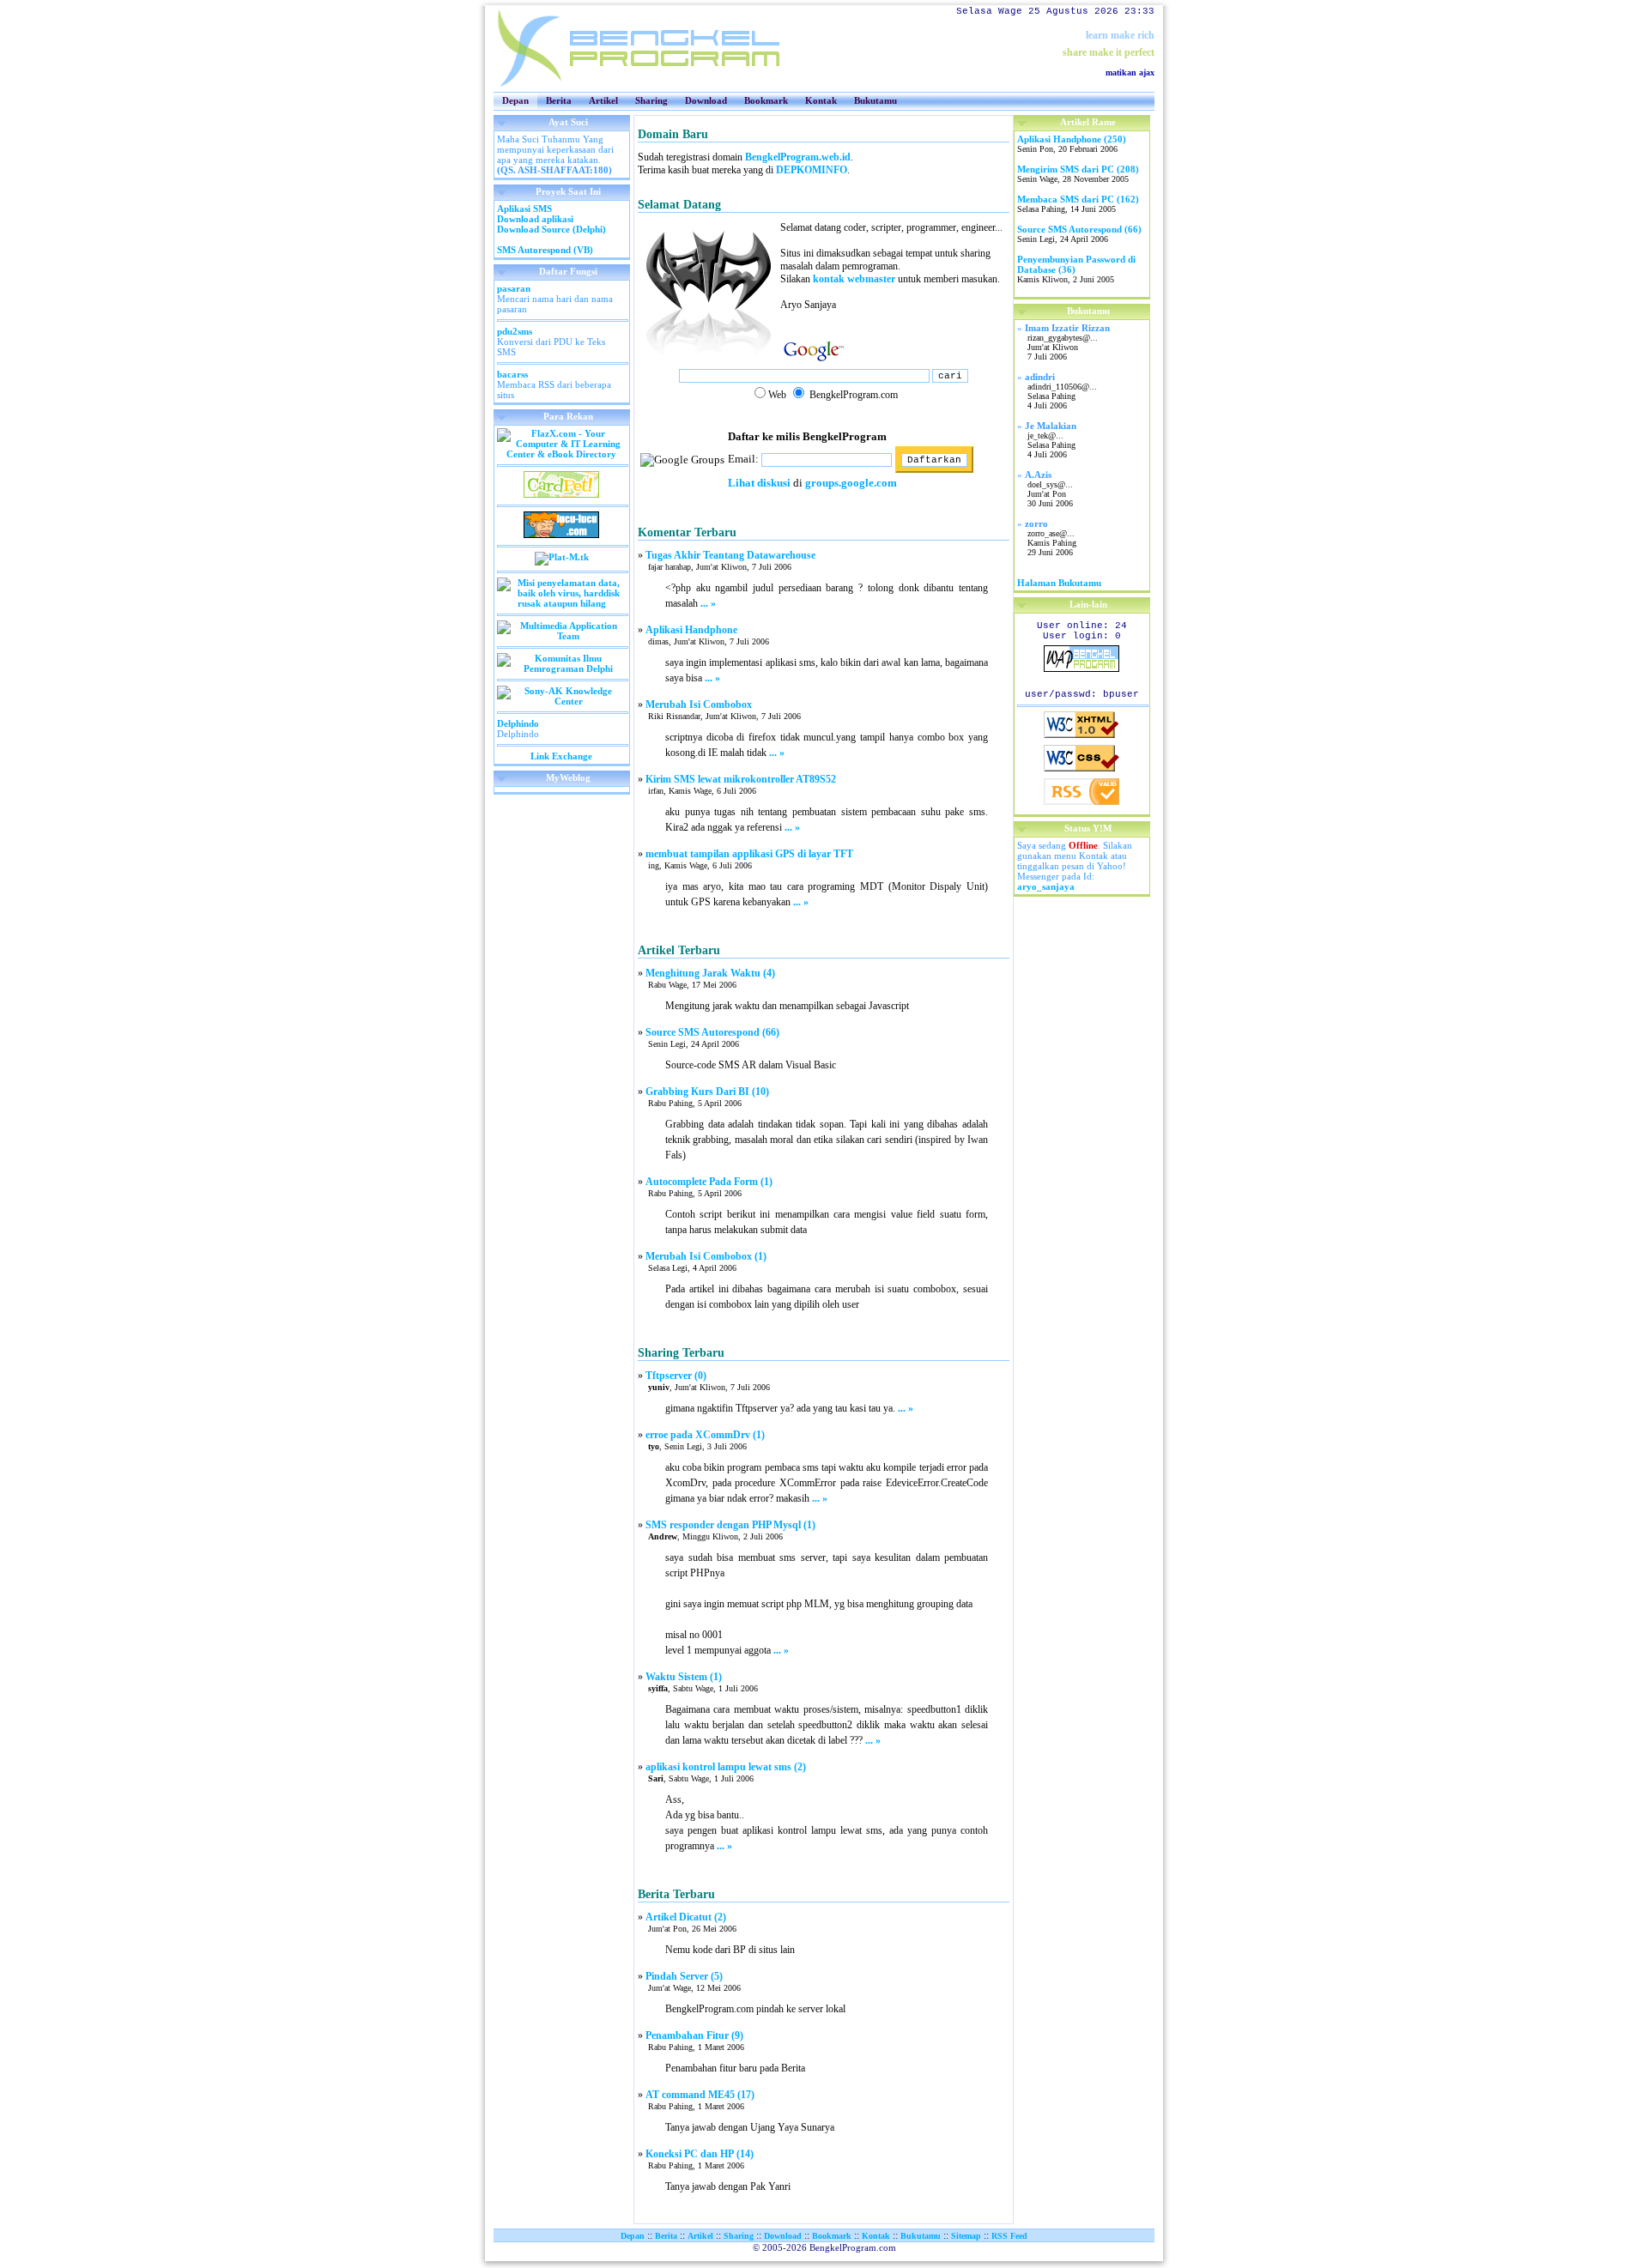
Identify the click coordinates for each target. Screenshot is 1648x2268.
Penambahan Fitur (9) (694, 2035)
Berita (559, 100)
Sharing (651, 100)
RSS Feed (1009, 2236)
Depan (515, 100)
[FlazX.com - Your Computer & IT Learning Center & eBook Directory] (562, 454)
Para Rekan (568, 416)
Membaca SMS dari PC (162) (1078, 199)
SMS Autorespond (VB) (545, 250)
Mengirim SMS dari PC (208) (1078, 169)
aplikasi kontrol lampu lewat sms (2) (726, 1767)
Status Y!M (1088, 828)
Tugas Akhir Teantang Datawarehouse (730, 555)
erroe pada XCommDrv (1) (705, 1435)
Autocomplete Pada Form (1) (709, 1182)
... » (708, 603)
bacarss (512, 374)
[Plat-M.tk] (562, 557)
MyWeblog (568, 777)
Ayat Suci (568, 122)
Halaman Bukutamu (1059, 583)
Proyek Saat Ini (568, 191)
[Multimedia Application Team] (562, 636)
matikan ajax (1130, 73)
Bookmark (766, 100)
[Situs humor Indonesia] (561, 535)
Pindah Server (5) (684, 1976)
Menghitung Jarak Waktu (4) (710, 973)
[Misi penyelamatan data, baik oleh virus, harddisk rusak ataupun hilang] (562, 603)
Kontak (821, 100)
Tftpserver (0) (676, 1376)
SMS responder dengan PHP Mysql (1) (730, 1525)
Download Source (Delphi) (551, 229)
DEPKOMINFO (812, 170)
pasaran (514, 288)
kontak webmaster (854, 279)
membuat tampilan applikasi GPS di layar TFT (749, 854)
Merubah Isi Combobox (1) (706, 1256)
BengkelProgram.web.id (798, 157)
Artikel (603, 100)
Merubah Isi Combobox (699, 705)
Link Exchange (561, 756)
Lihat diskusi (759, 483)
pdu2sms (515, 331)
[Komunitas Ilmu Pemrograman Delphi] (562, 668)
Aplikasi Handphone (691, 630)
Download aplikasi (535, 219)
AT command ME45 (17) (700, 2095)
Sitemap (966, 2236)
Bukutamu (875, 100)
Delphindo (518, 723)
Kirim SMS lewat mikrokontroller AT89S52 (741, 779)
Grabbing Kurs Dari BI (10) (707, 1092)
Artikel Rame (1088, 122)
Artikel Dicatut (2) (686, 1917)
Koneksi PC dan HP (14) (700, 2154)
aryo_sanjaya (1046, 886)
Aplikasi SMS (524, 209)
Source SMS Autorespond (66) (712, 1032)
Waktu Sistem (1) (684, 1677)
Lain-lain (1088, 604)
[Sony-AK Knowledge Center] (562, 701)
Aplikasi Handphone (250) (1072, 139)
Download (706, 100)
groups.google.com (851, 483)
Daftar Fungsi (568, 271)
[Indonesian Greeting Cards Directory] (561, 494)
